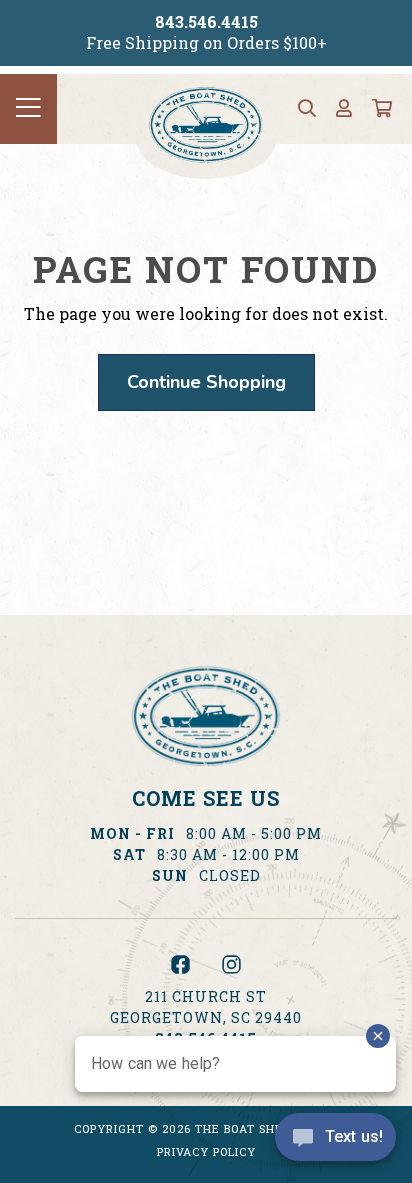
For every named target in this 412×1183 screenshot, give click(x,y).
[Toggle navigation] (28, 109)
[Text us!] (335, 1142)
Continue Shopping (206, 382)
